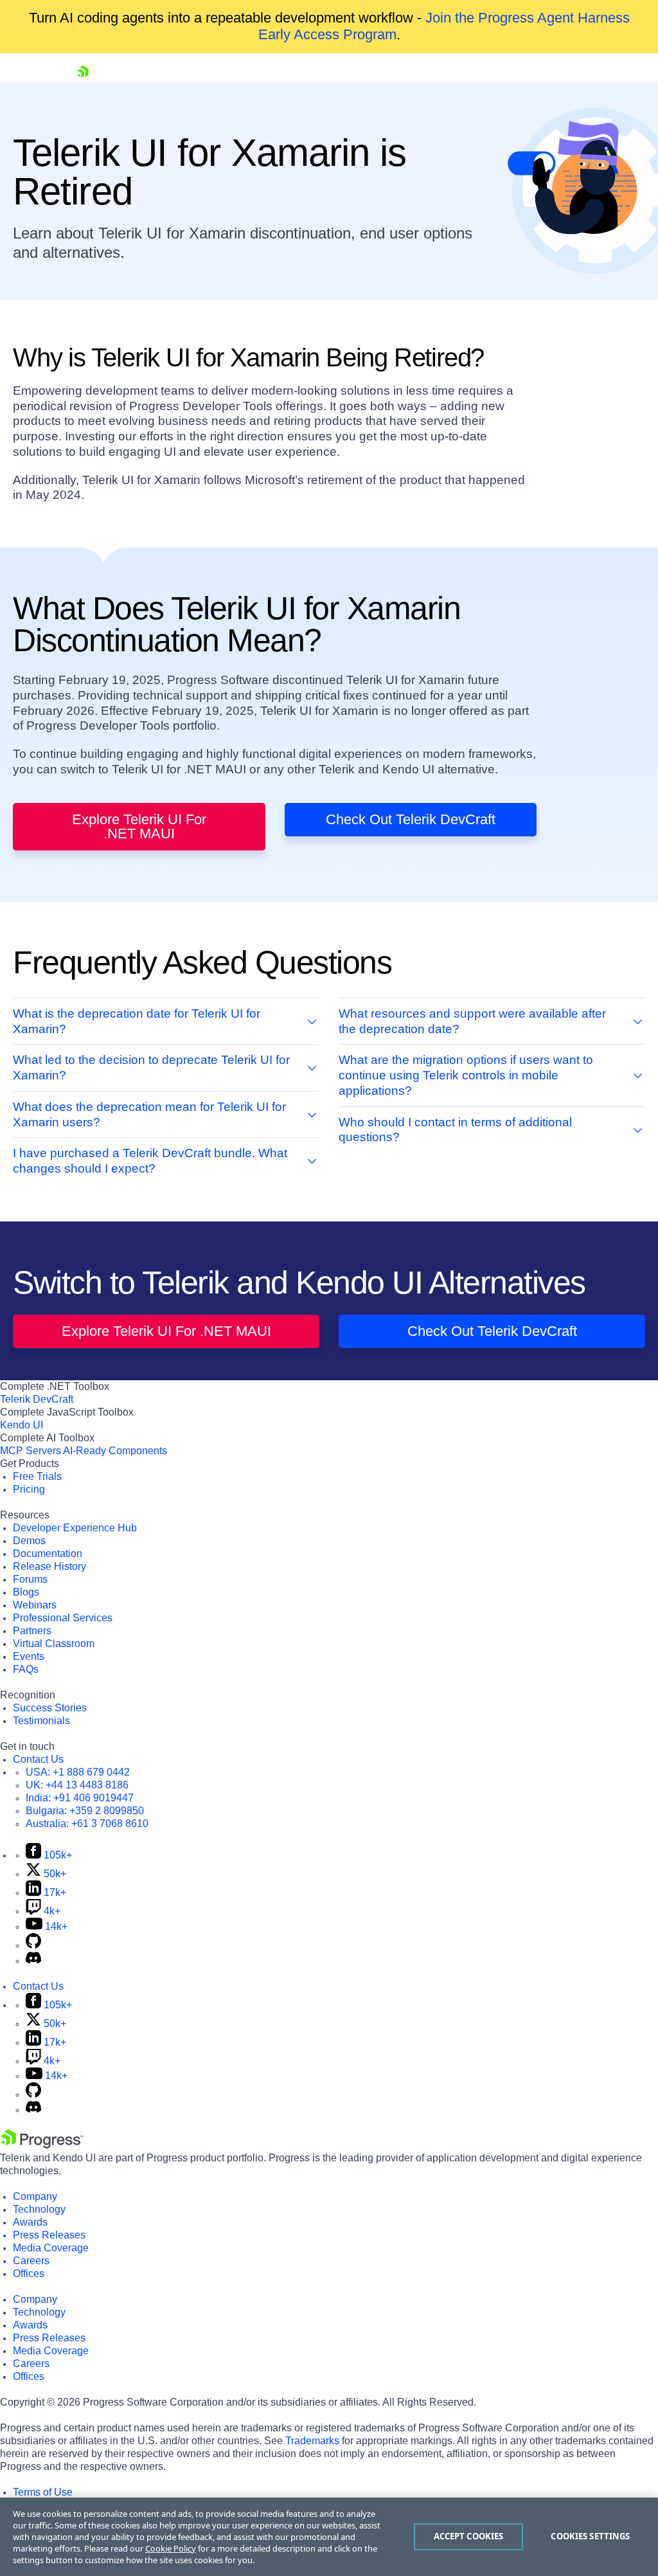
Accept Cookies (469, 2536)
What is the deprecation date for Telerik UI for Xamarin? (137, 1021)
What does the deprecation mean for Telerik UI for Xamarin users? (149, 1114)
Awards (30, 2222)
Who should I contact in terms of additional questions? (455, 1130)
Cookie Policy (171, 2548)
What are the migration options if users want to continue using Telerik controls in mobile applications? (466, 1075)
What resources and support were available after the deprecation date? (472, 1021)
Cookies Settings (590, 2536)
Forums (30, 1579)
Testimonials (41, 1721)
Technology (39, 2209)
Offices (29, 2274)
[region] (329, 2537)
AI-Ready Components (115, 1451)
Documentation (48, 1554)
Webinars (35, 1605)
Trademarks (312, 2441)
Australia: (87, 1824)
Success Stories (50, 1708)
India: (80, 1798)
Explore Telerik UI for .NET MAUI (139, 826)
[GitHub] (33, 1945)
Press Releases (49, 2235)
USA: (78, 1772)
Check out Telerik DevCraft (411, 819)
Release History (49, 1566)
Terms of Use (43, 2492)
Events (29, 1656)
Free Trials (37, 1476)
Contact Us (38, 1759)
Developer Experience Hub (75, 1528)
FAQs (26, 1669)
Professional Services (63, 1618)
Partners (32, 1631)
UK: (77, 1785)
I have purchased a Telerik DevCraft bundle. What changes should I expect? (150, 1161)
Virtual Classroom (54, 1644)
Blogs (26, 1592)
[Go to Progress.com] (42, 2145)
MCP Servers (31, 1451)
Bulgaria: (85, 1811)
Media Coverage (51, 2248)
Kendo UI (22, 1425)
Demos (29, 1541)
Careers (31, 2261)
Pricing (29, 1489)
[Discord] (33, 1960)
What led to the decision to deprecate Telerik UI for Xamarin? (151, 1067)
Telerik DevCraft (37, 1399)
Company (35, 2196)
